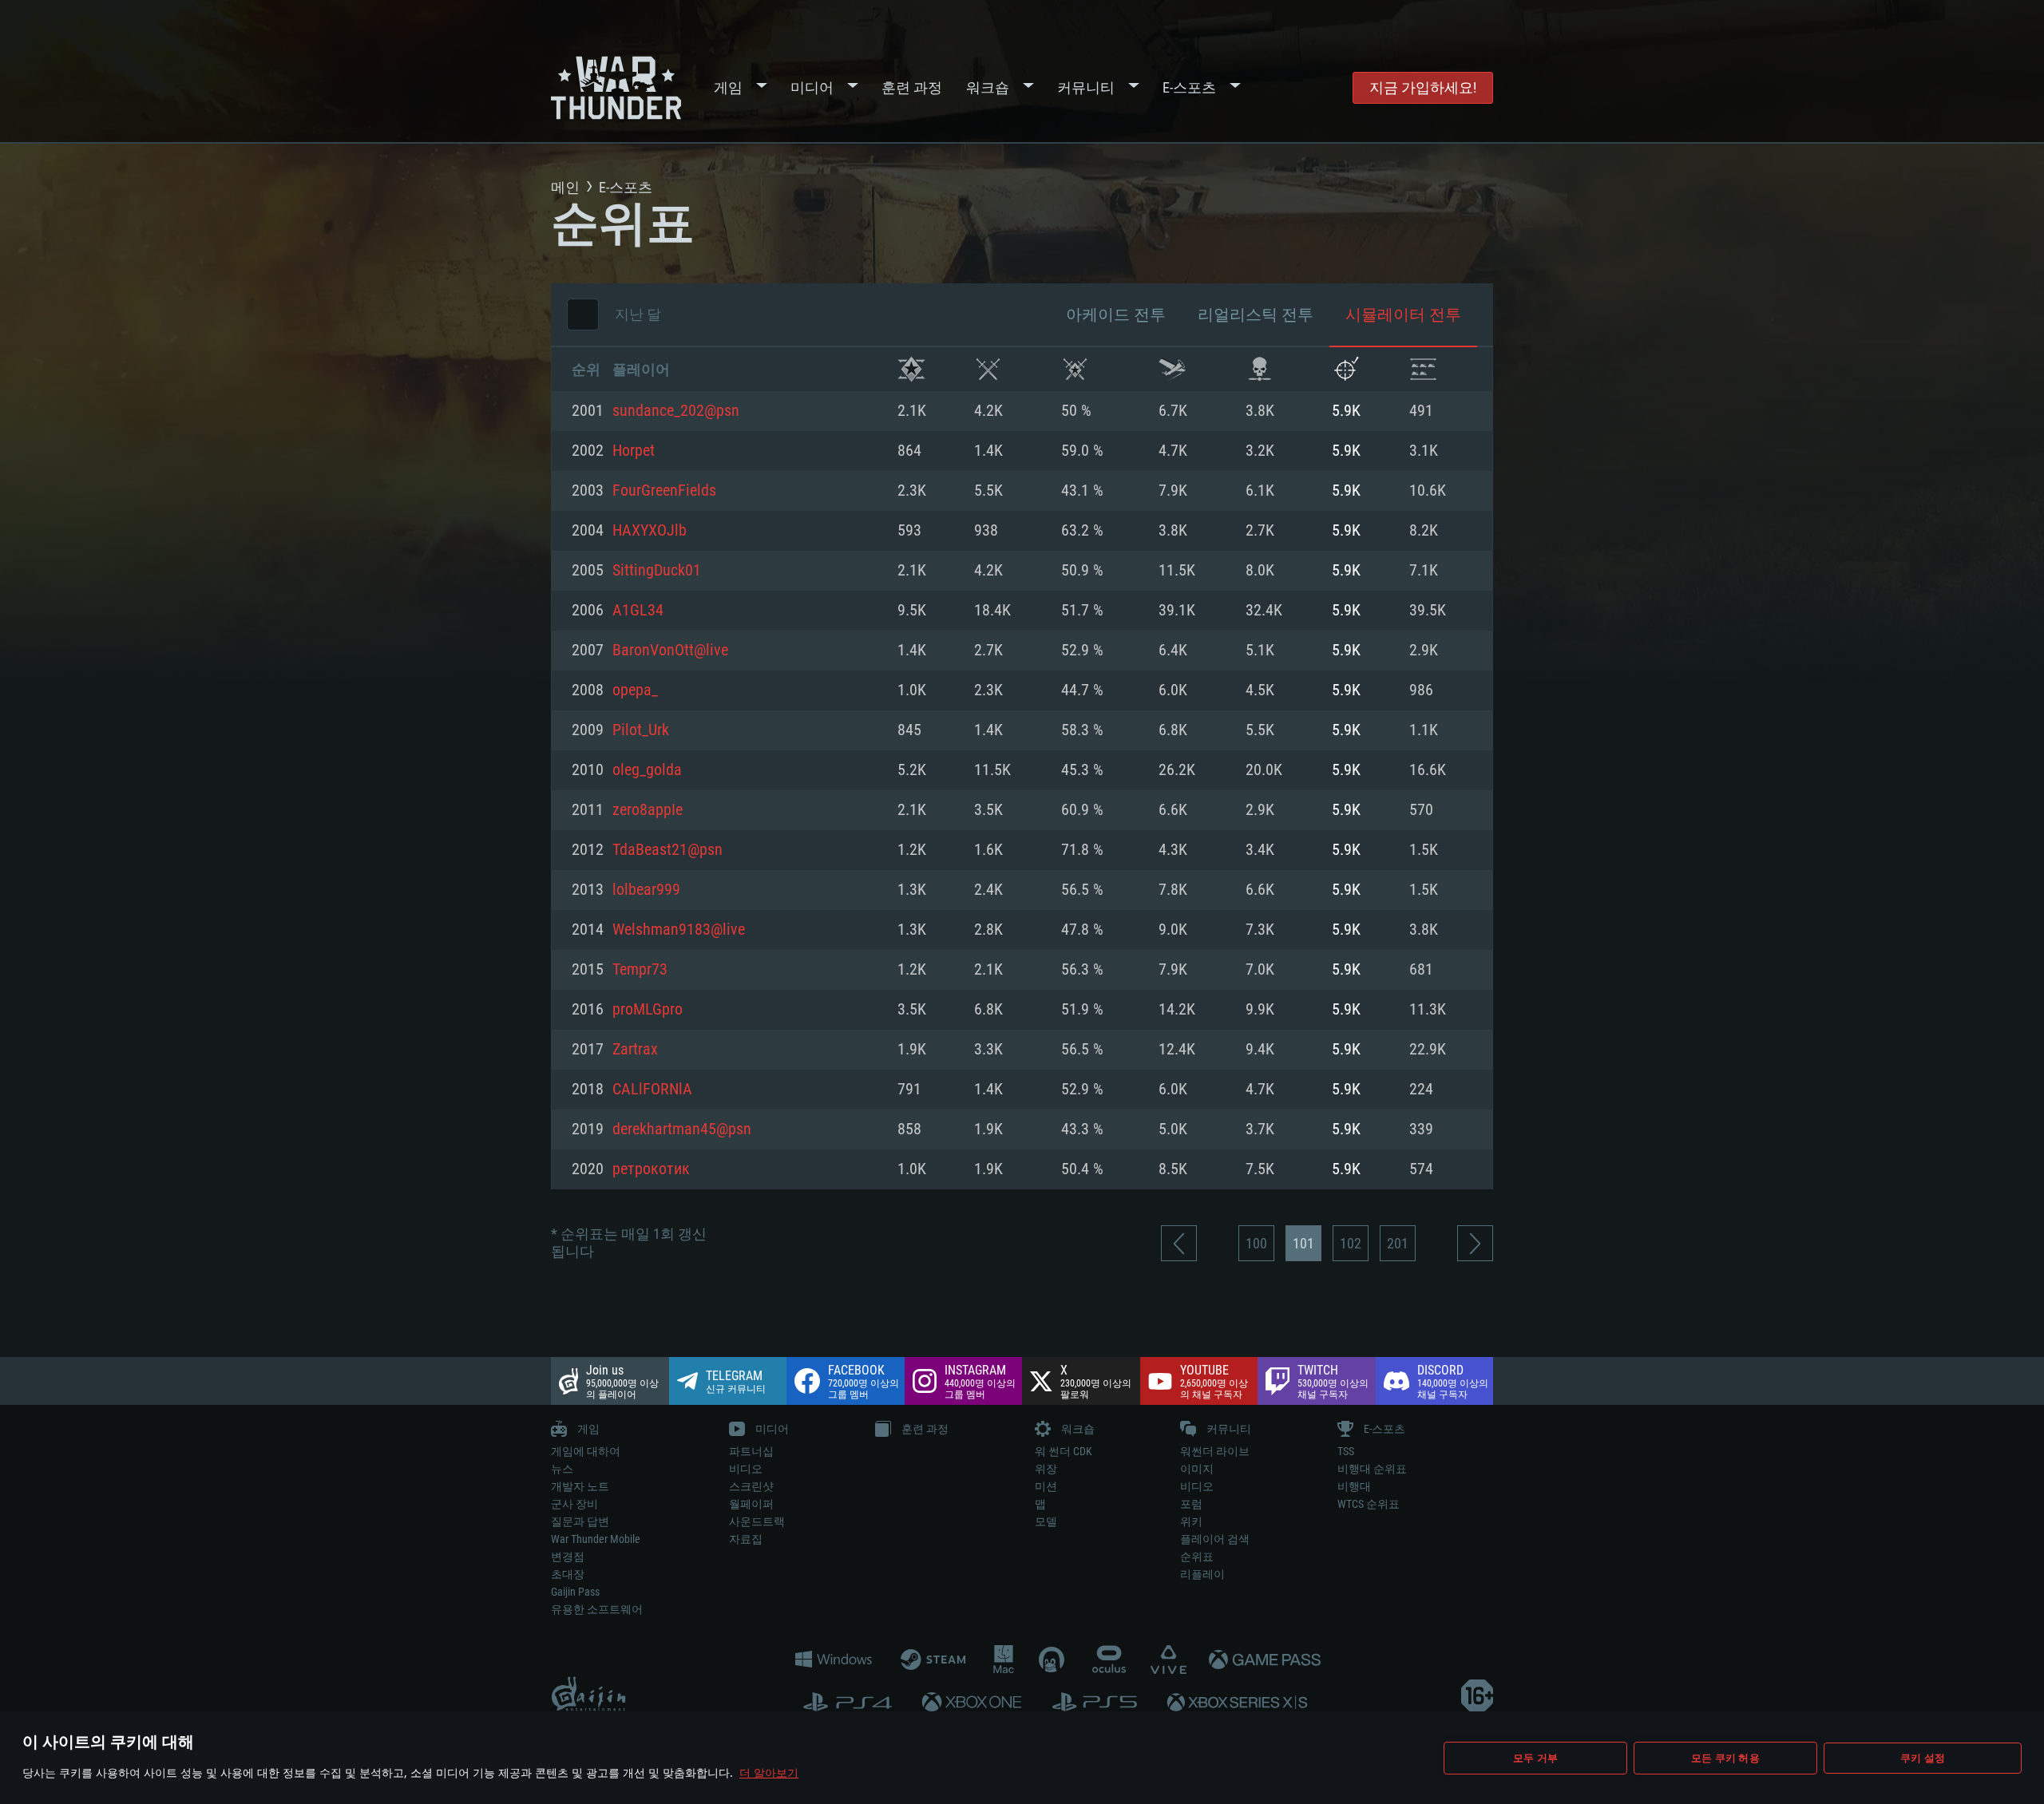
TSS (1346, 1451)
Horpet (634, 451)
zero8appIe (648, 810)
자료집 (746, 1539)
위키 (1191, 1521)
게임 (728, 87)
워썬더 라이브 (1215, 1451)
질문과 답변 (580, 1521)
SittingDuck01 (657, 571)
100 (1256, 1243)
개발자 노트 (580, 1486)
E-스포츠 (1189, 87)
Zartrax (635, 1050)
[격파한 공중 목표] (1346, 369)
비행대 (1354, 1486)
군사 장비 (574, 1504)
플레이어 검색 (1215, 1539)
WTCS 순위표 (1369, 1504)
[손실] (1260, 369)
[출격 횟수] (1173, 369)
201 (1398, 1243)
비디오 (746, 1469)
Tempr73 (640, 970)
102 (1351, 1243)
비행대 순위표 (1372, 1469)
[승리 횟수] (911, 369)
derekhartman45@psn (682, 1129)
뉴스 (562, 1469)
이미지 (1197, 1469)
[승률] (1075, 369)
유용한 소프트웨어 (597, 1609)
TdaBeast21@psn (667, 850)
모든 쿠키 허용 (1725, 1758)
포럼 (1191, 1504)
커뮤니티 (1086, 87)
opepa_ (635, 690)
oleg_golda (647, 770)
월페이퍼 (751, 1504)
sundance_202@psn (676, 411)
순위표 (1197, 1557)
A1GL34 (638, 611)
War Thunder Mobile (596, 1539)
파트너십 (751, 1451)
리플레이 (1202, 1574)
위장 (1046, 1469)
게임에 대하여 (586, 1451)
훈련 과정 (912, 87)
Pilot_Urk (641, 730)
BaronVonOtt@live (670, 651)
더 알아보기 (769, 1772)
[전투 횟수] (988, 369)
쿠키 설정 (1923, 1758)
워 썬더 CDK (1064, 1451)
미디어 (812, 87)
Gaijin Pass (575, 1592)
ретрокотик (651, 1169)
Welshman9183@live (679, 930)
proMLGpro (648, 1010)
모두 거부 (1535, 1758)
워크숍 (988, 87)
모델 (1046, 1521)
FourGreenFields (664, 491)
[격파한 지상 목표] (1423, 369)
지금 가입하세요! (1423, 87)
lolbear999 (646, 890)
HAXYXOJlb (650, 531)
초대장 (568, 1574)
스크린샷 (751, 1486)
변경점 (568, 1557)
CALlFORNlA (652, 1090)
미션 (1046, 1486)
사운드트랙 (757, 1521)
